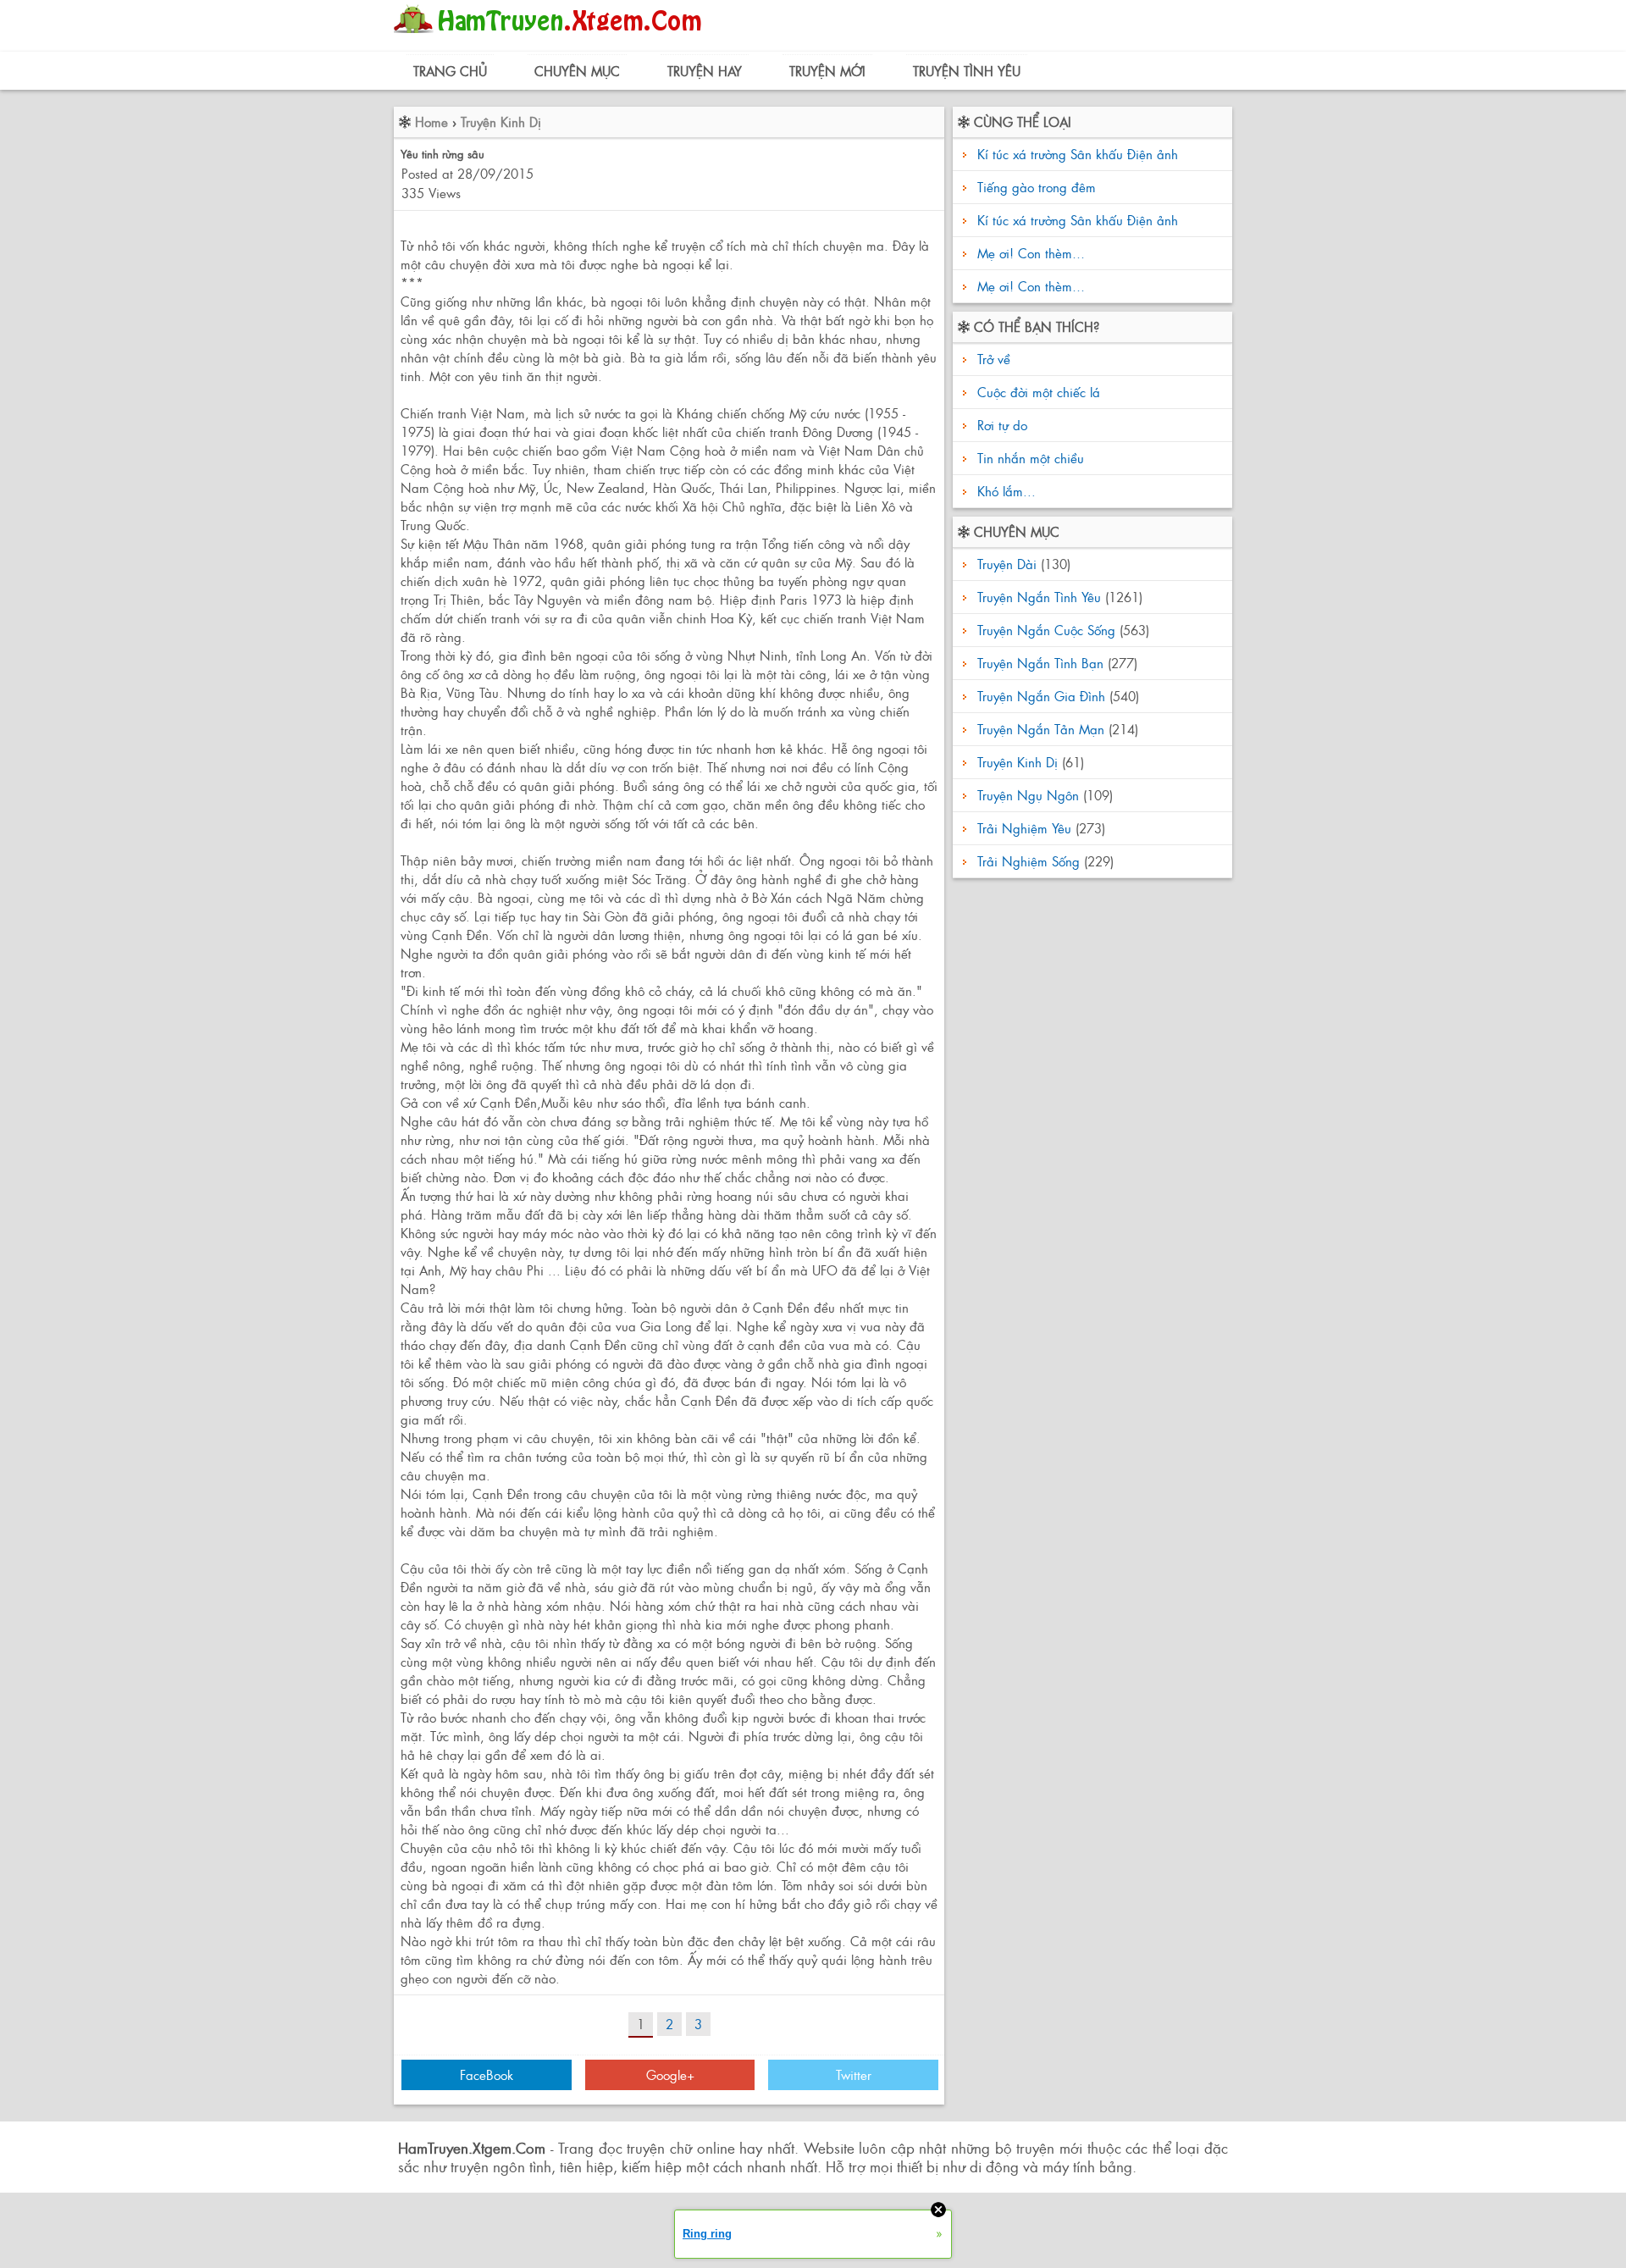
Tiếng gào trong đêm (1037, 187)
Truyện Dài (1007, 564)
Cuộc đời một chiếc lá (1037, 392)
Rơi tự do (1000, 425)
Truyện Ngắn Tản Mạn (1041, 729)
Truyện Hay (705, 71)
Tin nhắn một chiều (1029, 458)
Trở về (992, 359)
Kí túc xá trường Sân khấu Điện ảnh (1078, 154)
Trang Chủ (450, 71)
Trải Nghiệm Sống (1029, 861)
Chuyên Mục (577, 71)
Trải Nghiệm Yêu (1024, 828)
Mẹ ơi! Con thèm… (1031, 253)
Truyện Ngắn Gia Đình (1041, 696)
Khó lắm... (1004, 491)
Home (431, 122)
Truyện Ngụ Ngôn (1028, 795)
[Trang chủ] (552, 38)
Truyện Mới (827, 71)
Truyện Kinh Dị (501, 122)
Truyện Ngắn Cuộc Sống (1046, 630)
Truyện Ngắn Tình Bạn (1040, 663)
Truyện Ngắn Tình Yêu (1039, 597)
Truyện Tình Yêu (967, 71)
